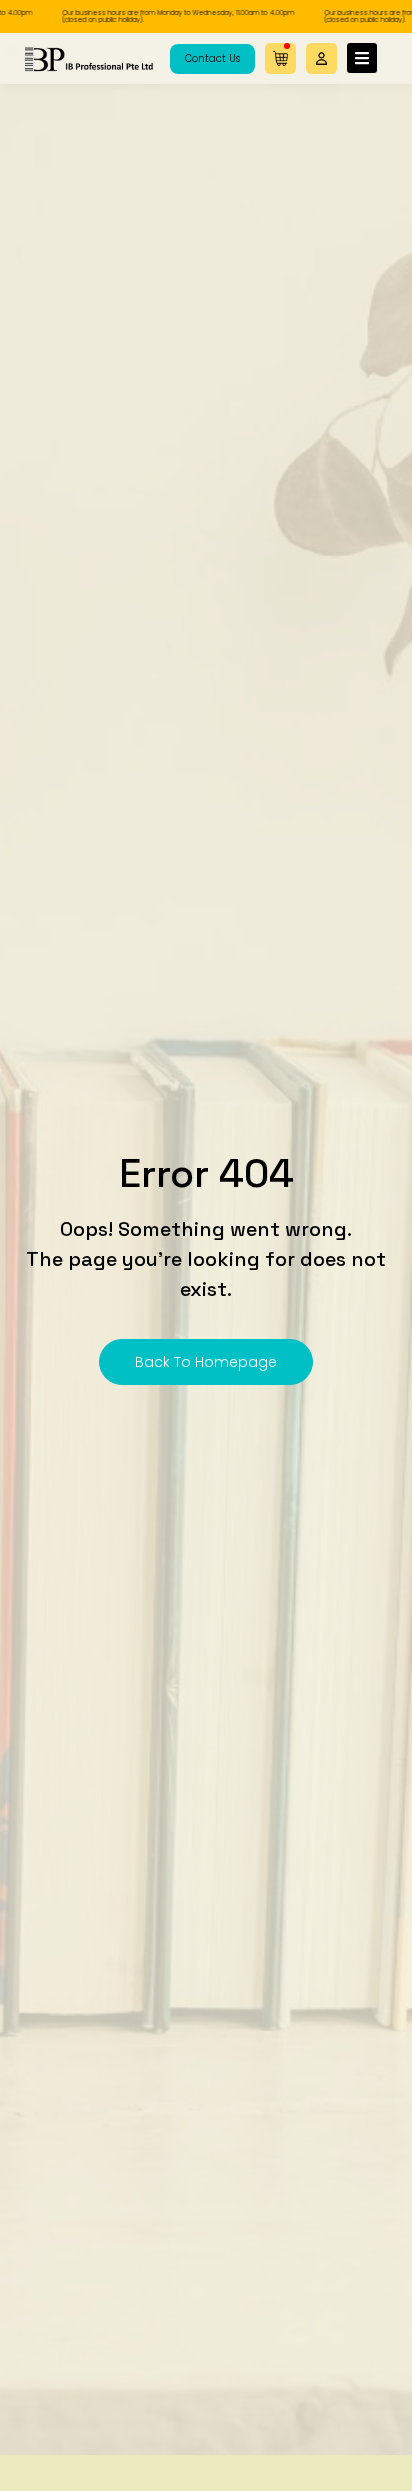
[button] (321, 58)
